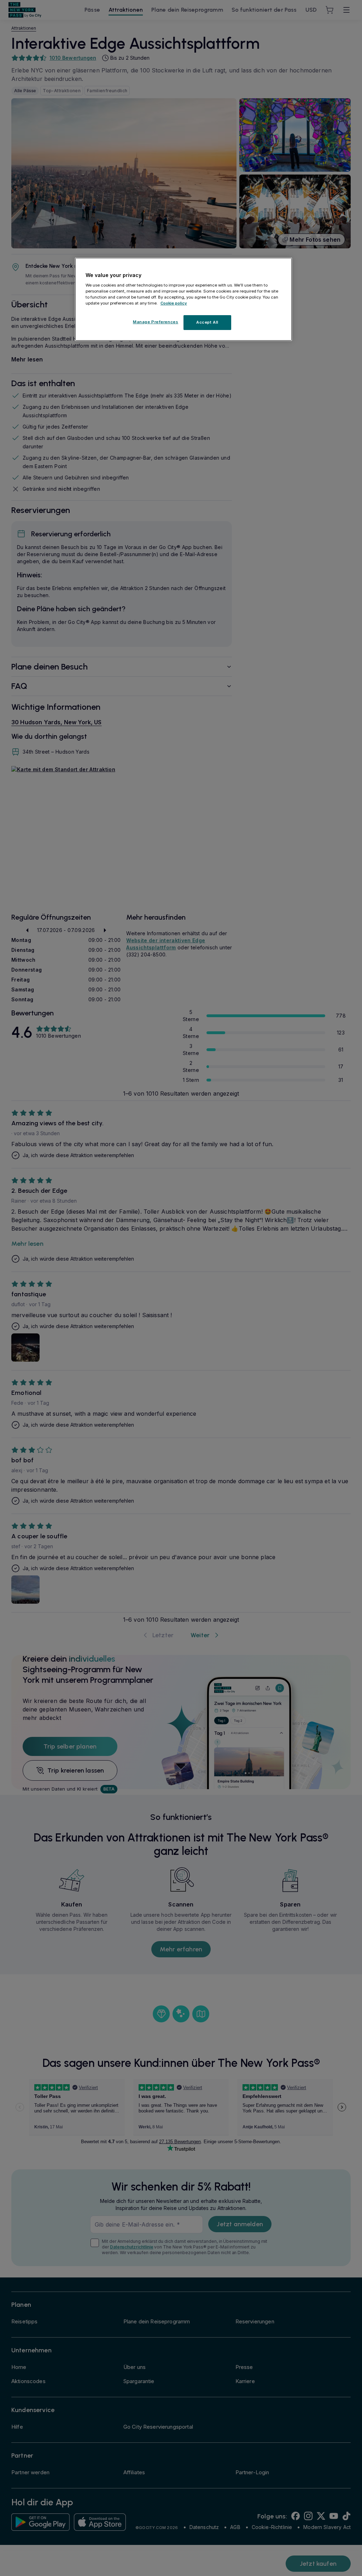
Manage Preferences (156, 322)
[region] (183, 299)
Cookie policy (174, 303)
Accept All (207, 322)
